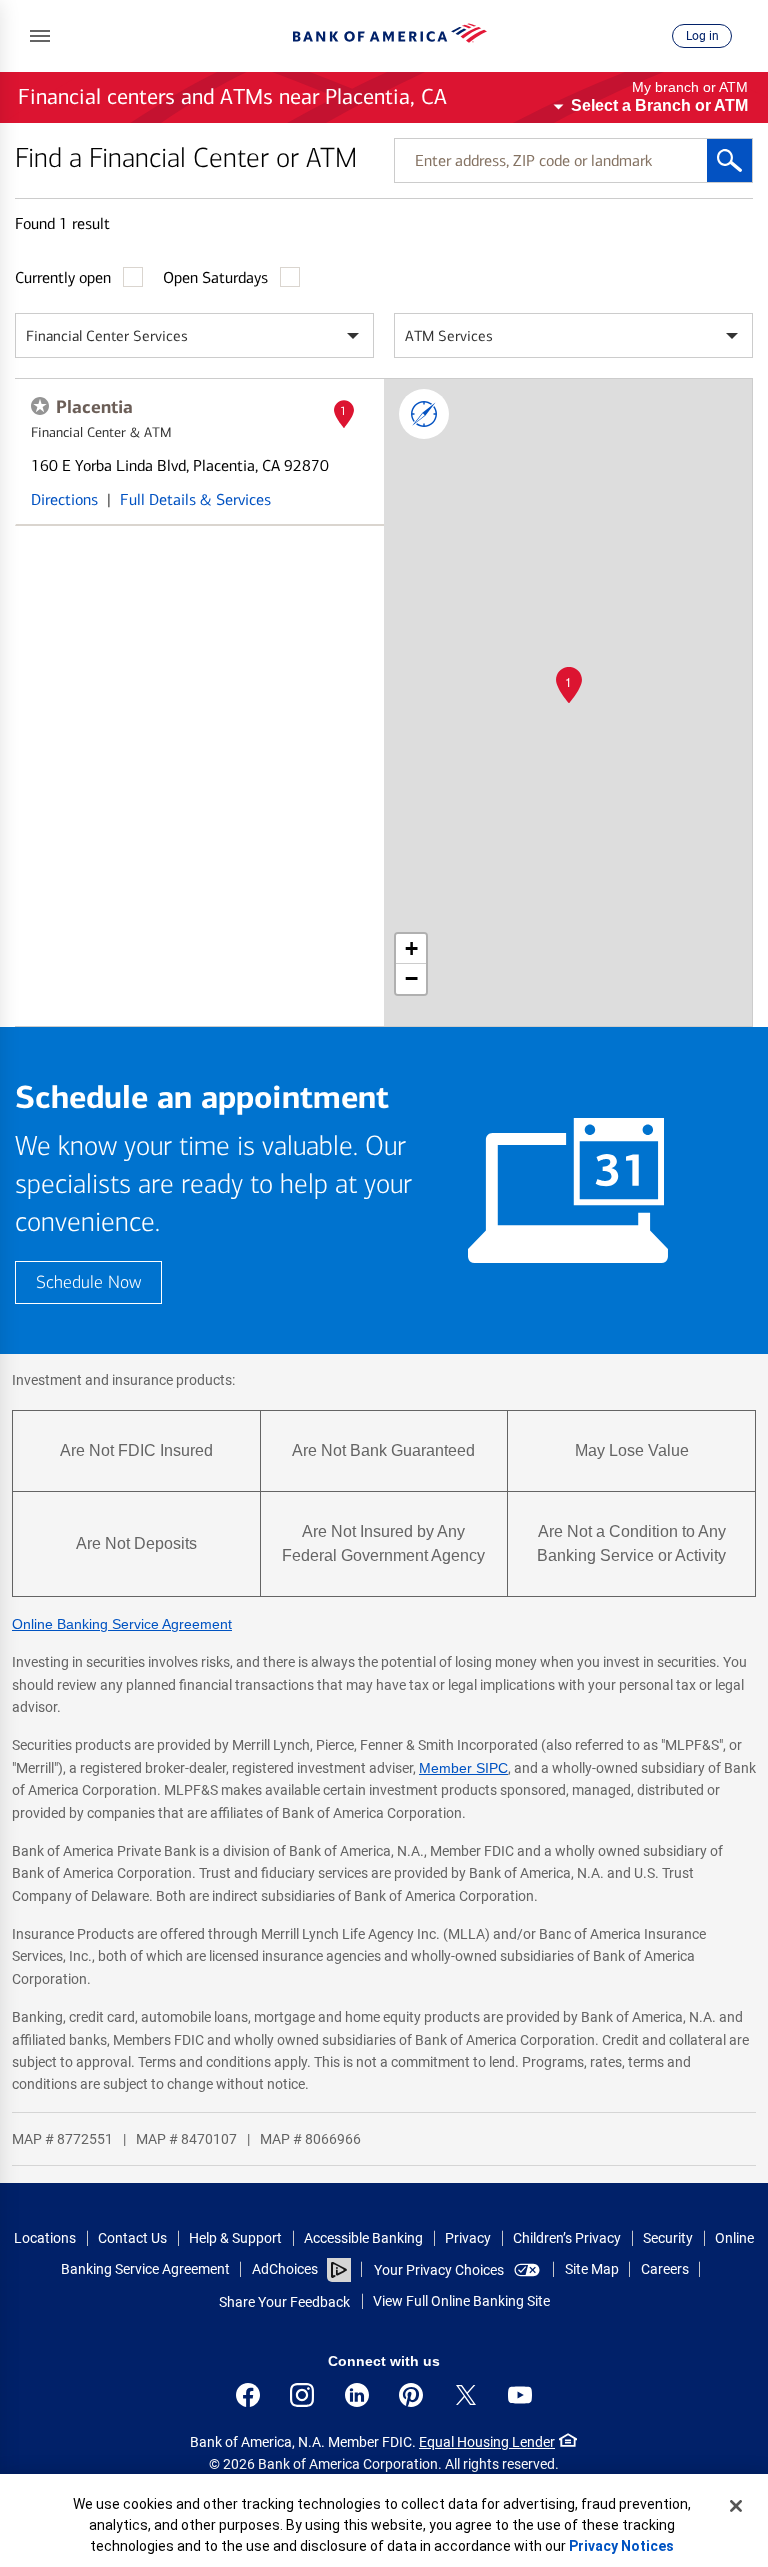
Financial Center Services (107, 336)
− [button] (411, 978)
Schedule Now (88, 1282)
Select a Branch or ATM (659, 105)
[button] (40, 36)
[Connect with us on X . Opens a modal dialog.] (466, 2395)
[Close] (736, 2506)
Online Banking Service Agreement (122, 1624)
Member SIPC (463, 1768)
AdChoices (285, 2269)
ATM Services (449, 336)
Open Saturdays (215, 277)
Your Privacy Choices (439, 2270)
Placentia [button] (94, 407)
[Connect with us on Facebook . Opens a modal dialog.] (248, 2395)
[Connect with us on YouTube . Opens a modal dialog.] (520, 2395)
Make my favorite (40, 406)
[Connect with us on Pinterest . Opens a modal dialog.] (411, 2395)
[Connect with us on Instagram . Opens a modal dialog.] (302, 2395)
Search (729, 160)
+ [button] (411, 948)
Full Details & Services (195, 499)
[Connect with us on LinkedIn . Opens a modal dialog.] (357, 2395)
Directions (64, 499)
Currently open (63, 277)
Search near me (424, 414)
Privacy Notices (621, 2546)
